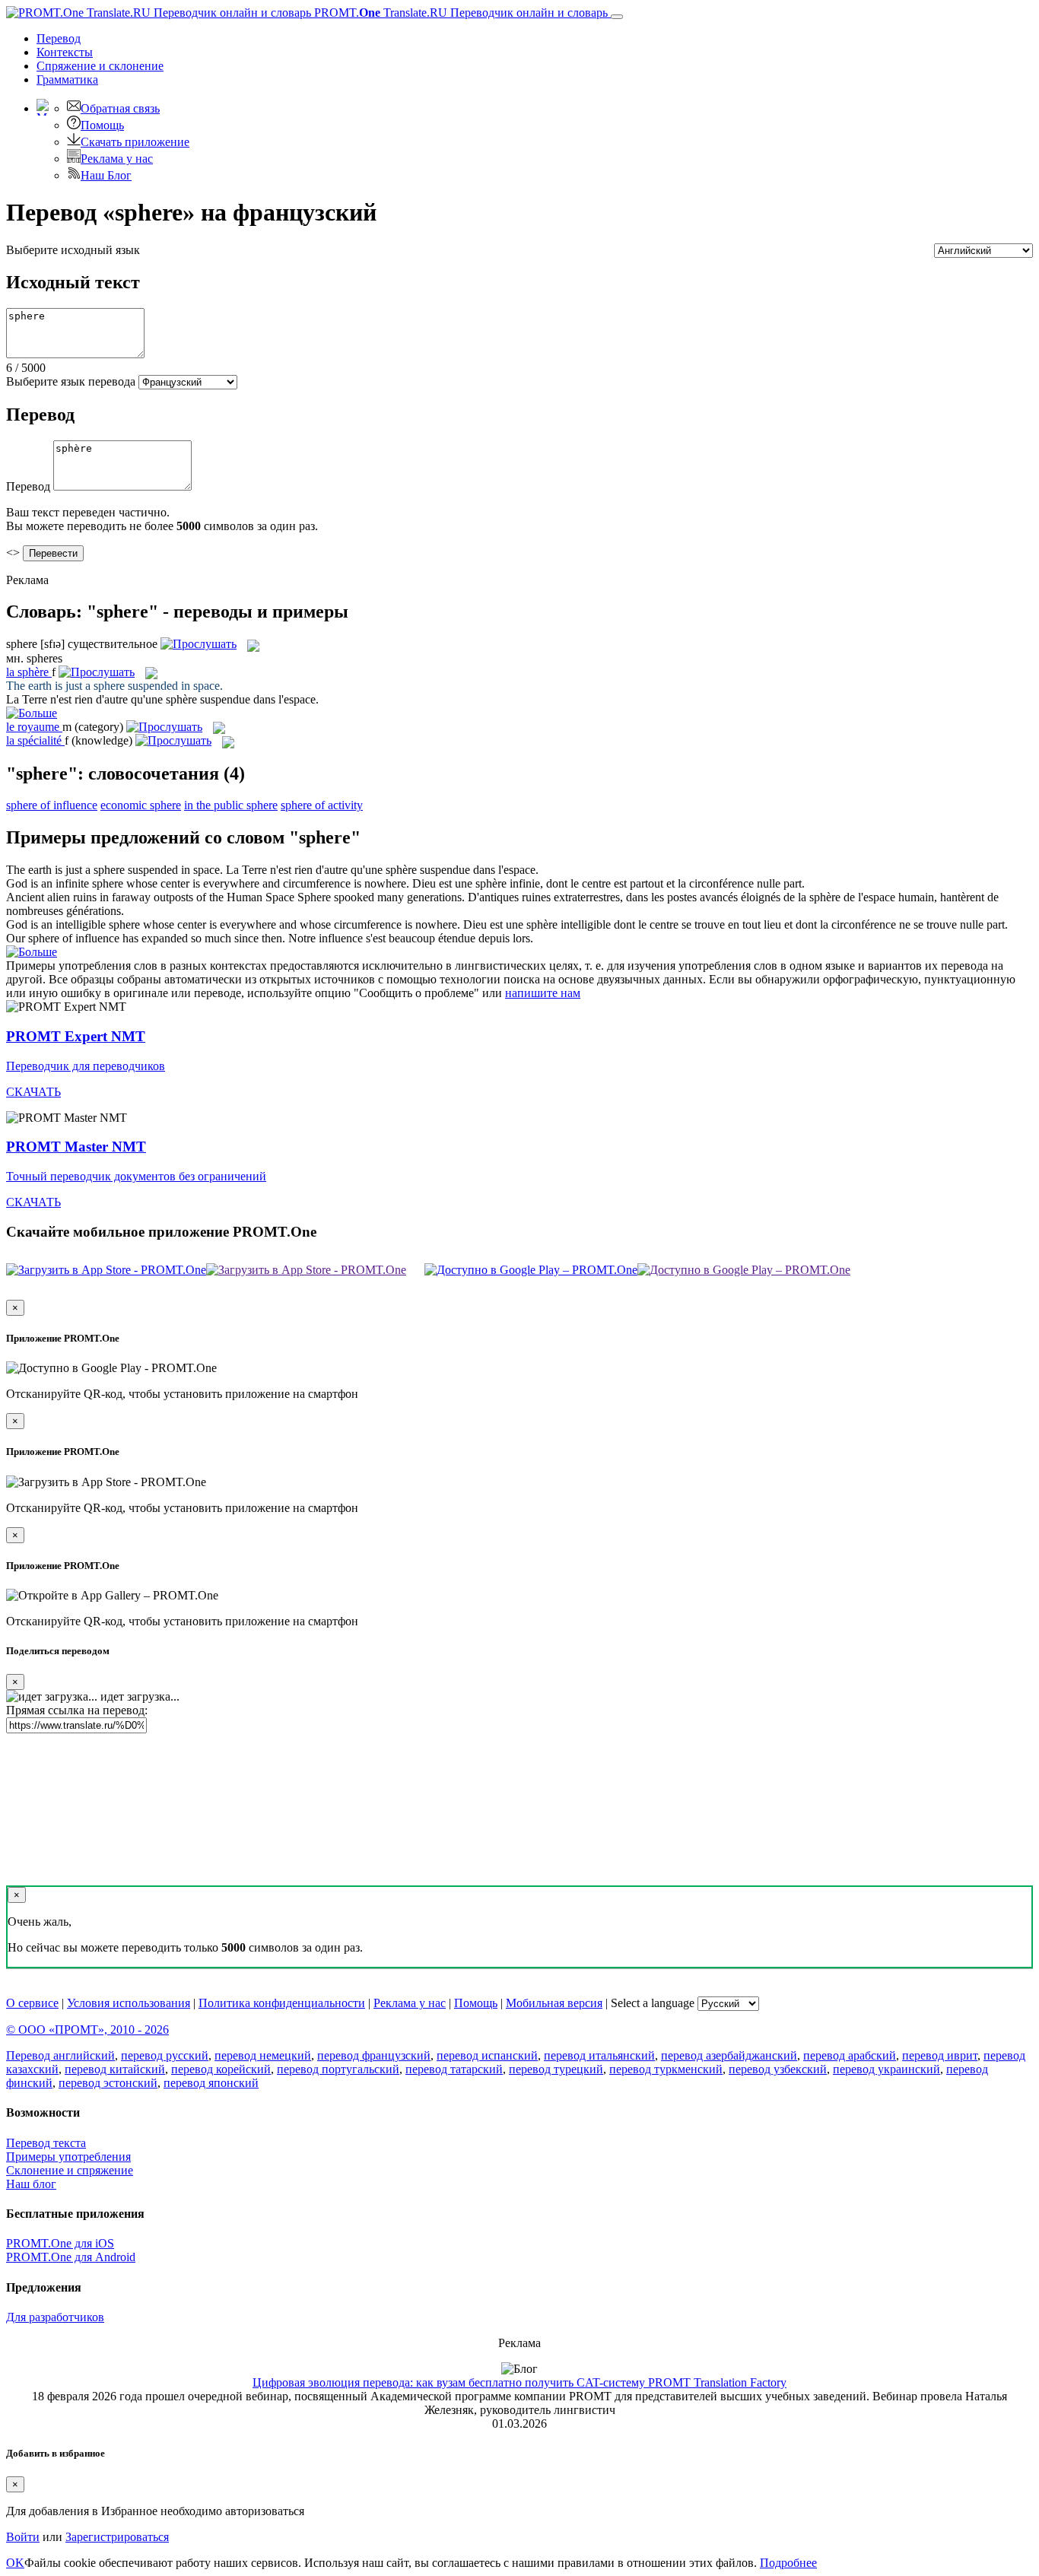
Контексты (65, 52)
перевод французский (374, 2055)
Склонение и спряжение (70, 2170)
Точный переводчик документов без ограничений (136, 1176)
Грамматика (67, 79)
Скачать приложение (135, 142)
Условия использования (129, 2003)
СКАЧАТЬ (33, 1092)
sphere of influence (52, 805)
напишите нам (543, 993)
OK (15, 2563)
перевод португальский (338, 2069)
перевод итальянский (599, 2055)
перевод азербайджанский (729, 2055)
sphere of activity (322, 805)
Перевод (59, 38)
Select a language (653, 2003)
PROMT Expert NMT (76, 1036)
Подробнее (788, 2563)
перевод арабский (850, 2055)
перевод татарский (454, 2069)
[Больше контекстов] (32, 713)
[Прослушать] (199, 644)
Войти (23, 2537)
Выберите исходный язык (73, 250)
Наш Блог (106, 175)
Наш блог (31, 2184)
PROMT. (459, 13)
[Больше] (32, 952)
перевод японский (211, 2083)
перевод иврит (940, 2055)
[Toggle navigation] (617, 17)
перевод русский (165, 2055)
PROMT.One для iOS (60, 2243)
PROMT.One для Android (71, 2257)
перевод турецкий (556, 2069)
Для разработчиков (55, 2317)
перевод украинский (886, 2069)
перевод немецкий (263, 2055)
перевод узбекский (778, 2069)
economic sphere (141, 805)
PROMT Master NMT (76, 1147)
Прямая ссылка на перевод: (77, 1710)
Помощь (102, 125)
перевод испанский (487, 2055)
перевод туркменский (666, 2069)
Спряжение (100, 66)
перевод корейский (221, 2069)
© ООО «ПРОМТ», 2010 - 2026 (87, 2030)
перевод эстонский (108, 2083)
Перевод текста (46, 2143)
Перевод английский (60, 2055)
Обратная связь (120, 108)
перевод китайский (115, 2069)
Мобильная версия (554, 2003)
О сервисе (32, 2003)
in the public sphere (231, 805)
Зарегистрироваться (117, 2537)
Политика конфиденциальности (282, 2003)
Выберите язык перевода (71, 381)
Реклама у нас (117, 159)
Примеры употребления (68, 2157)
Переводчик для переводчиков (86, 1066)
